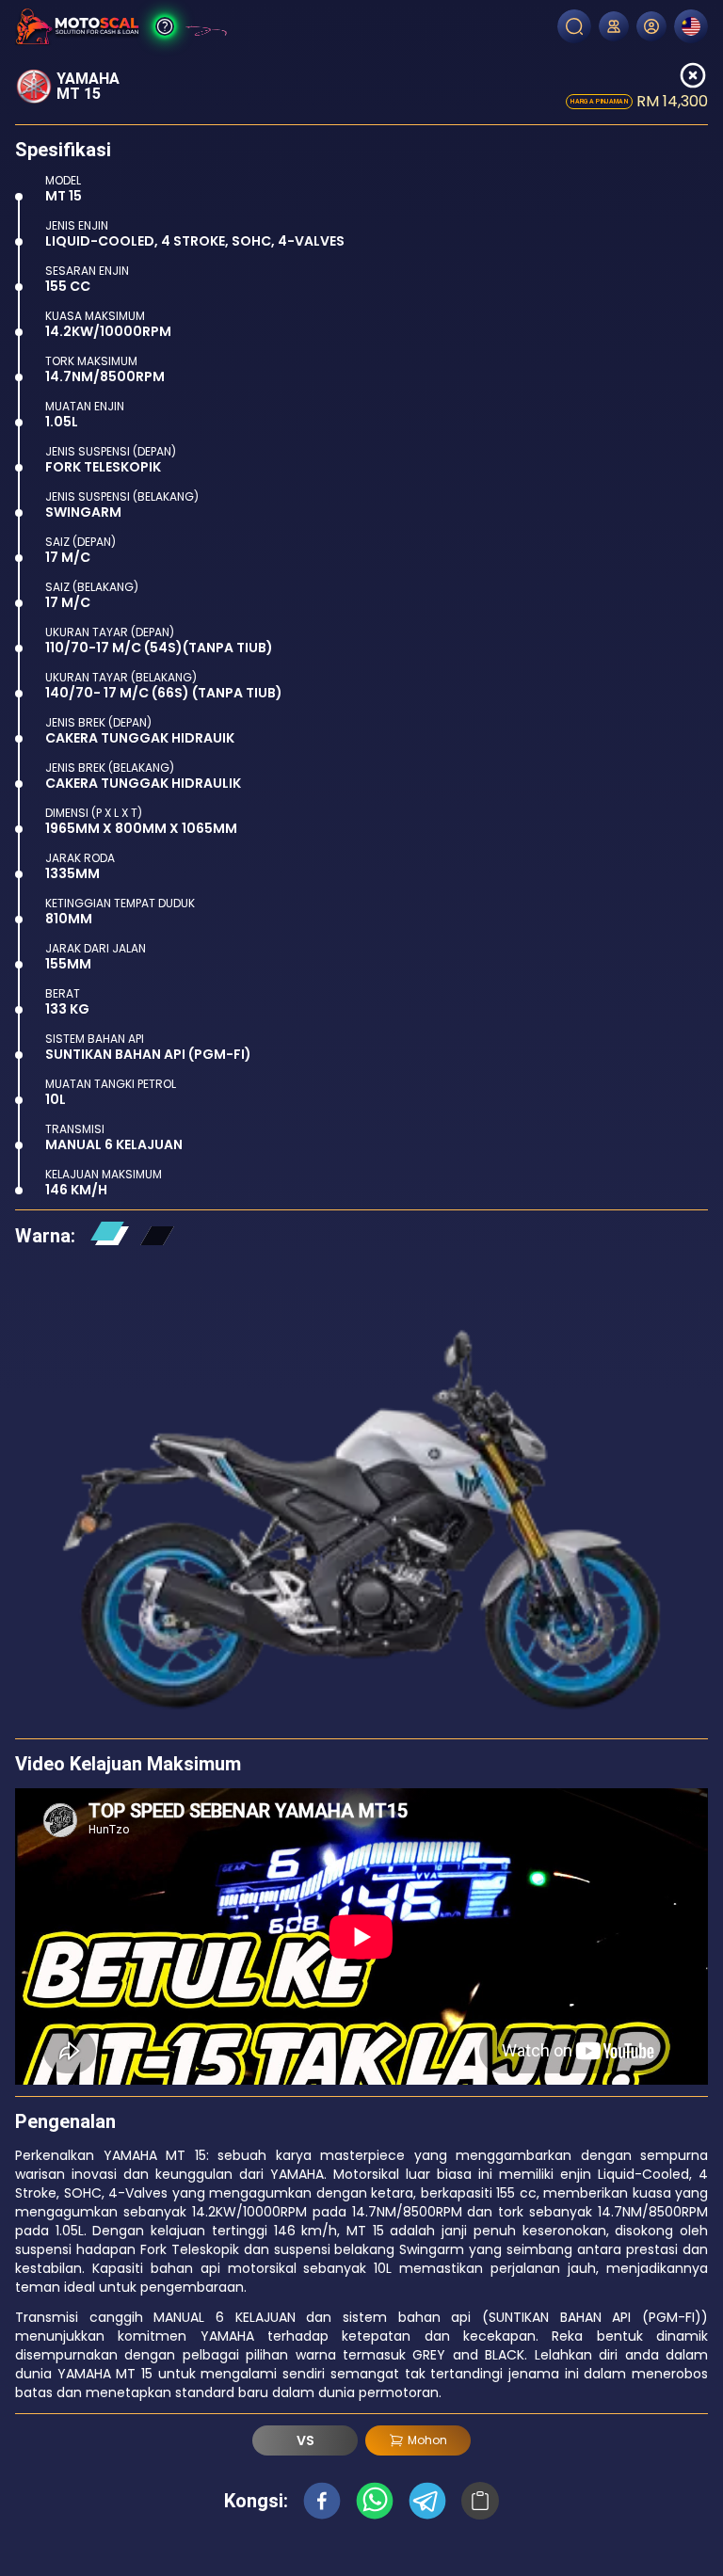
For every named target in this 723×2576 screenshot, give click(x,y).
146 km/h (76, 1190)
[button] (109, 1236)
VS (305, 2440)
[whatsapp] (375, 2501)
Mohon (427, 2440)
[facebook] (322, 2501)
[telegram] (427, 2501)
